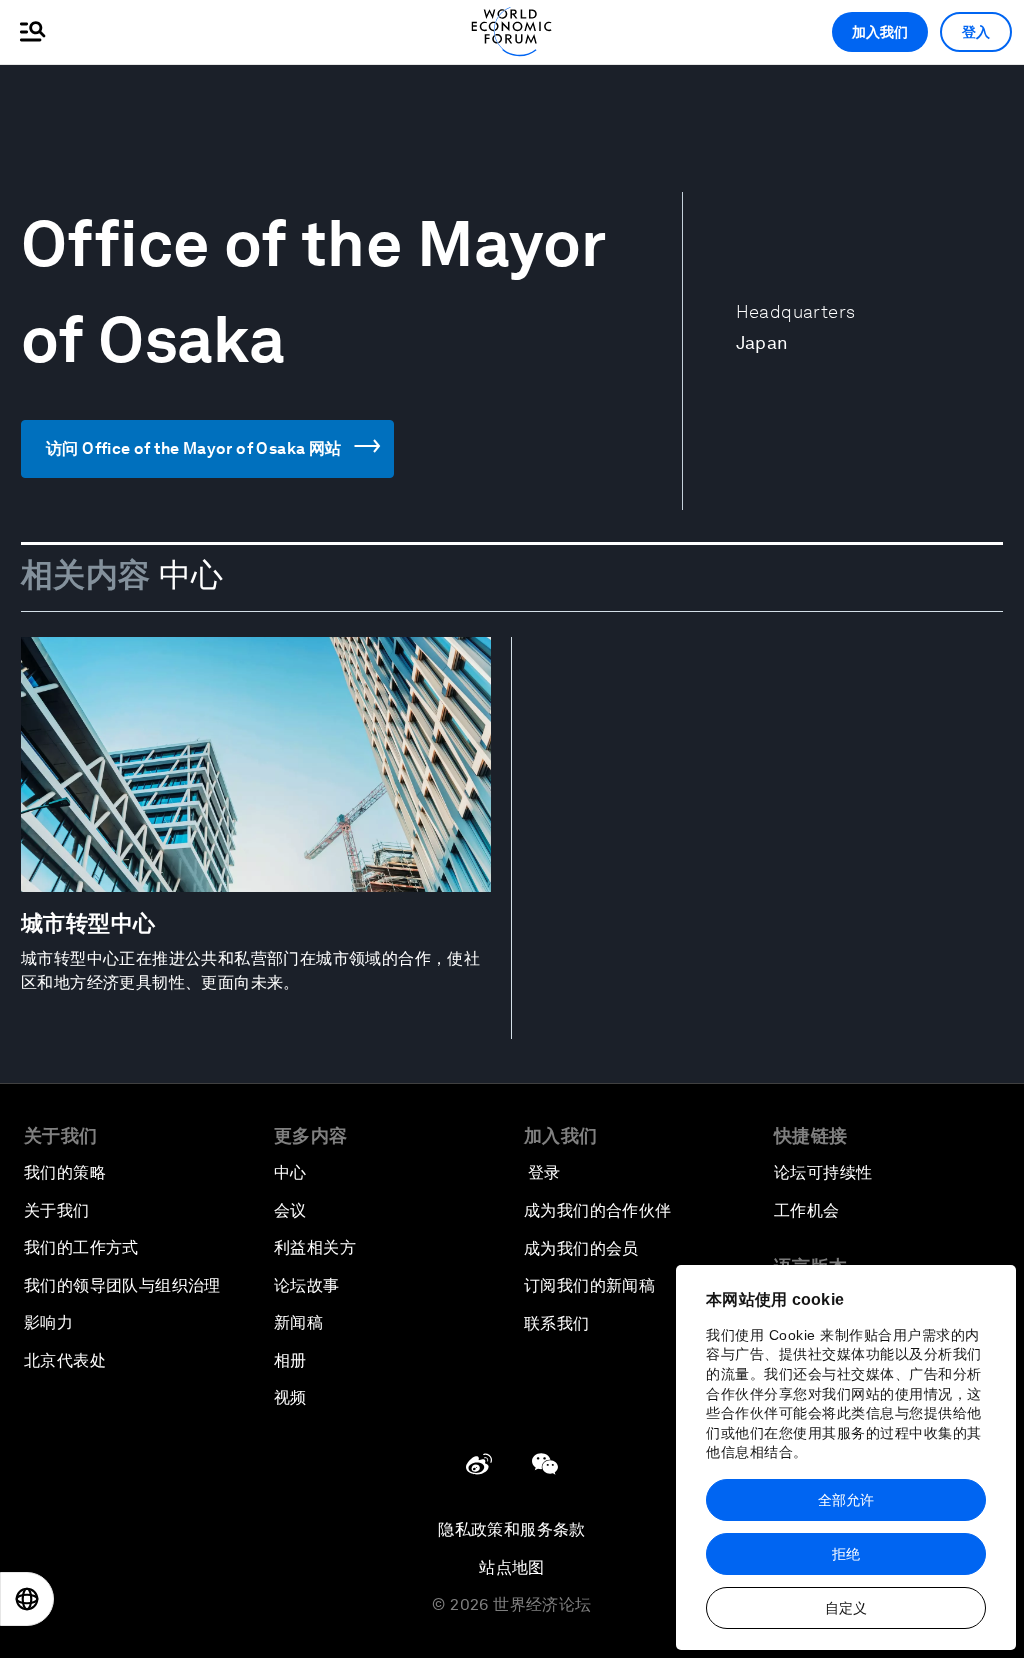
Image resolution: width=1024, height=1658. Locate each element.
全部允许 (846, 1500)
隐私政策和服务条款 (512, 1529)
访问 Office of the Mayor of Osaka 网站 (194, 448)
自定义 (846, 1608)
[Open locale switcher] (27, 1599)
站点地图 (512, 1567)
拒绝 (846, 1554)
